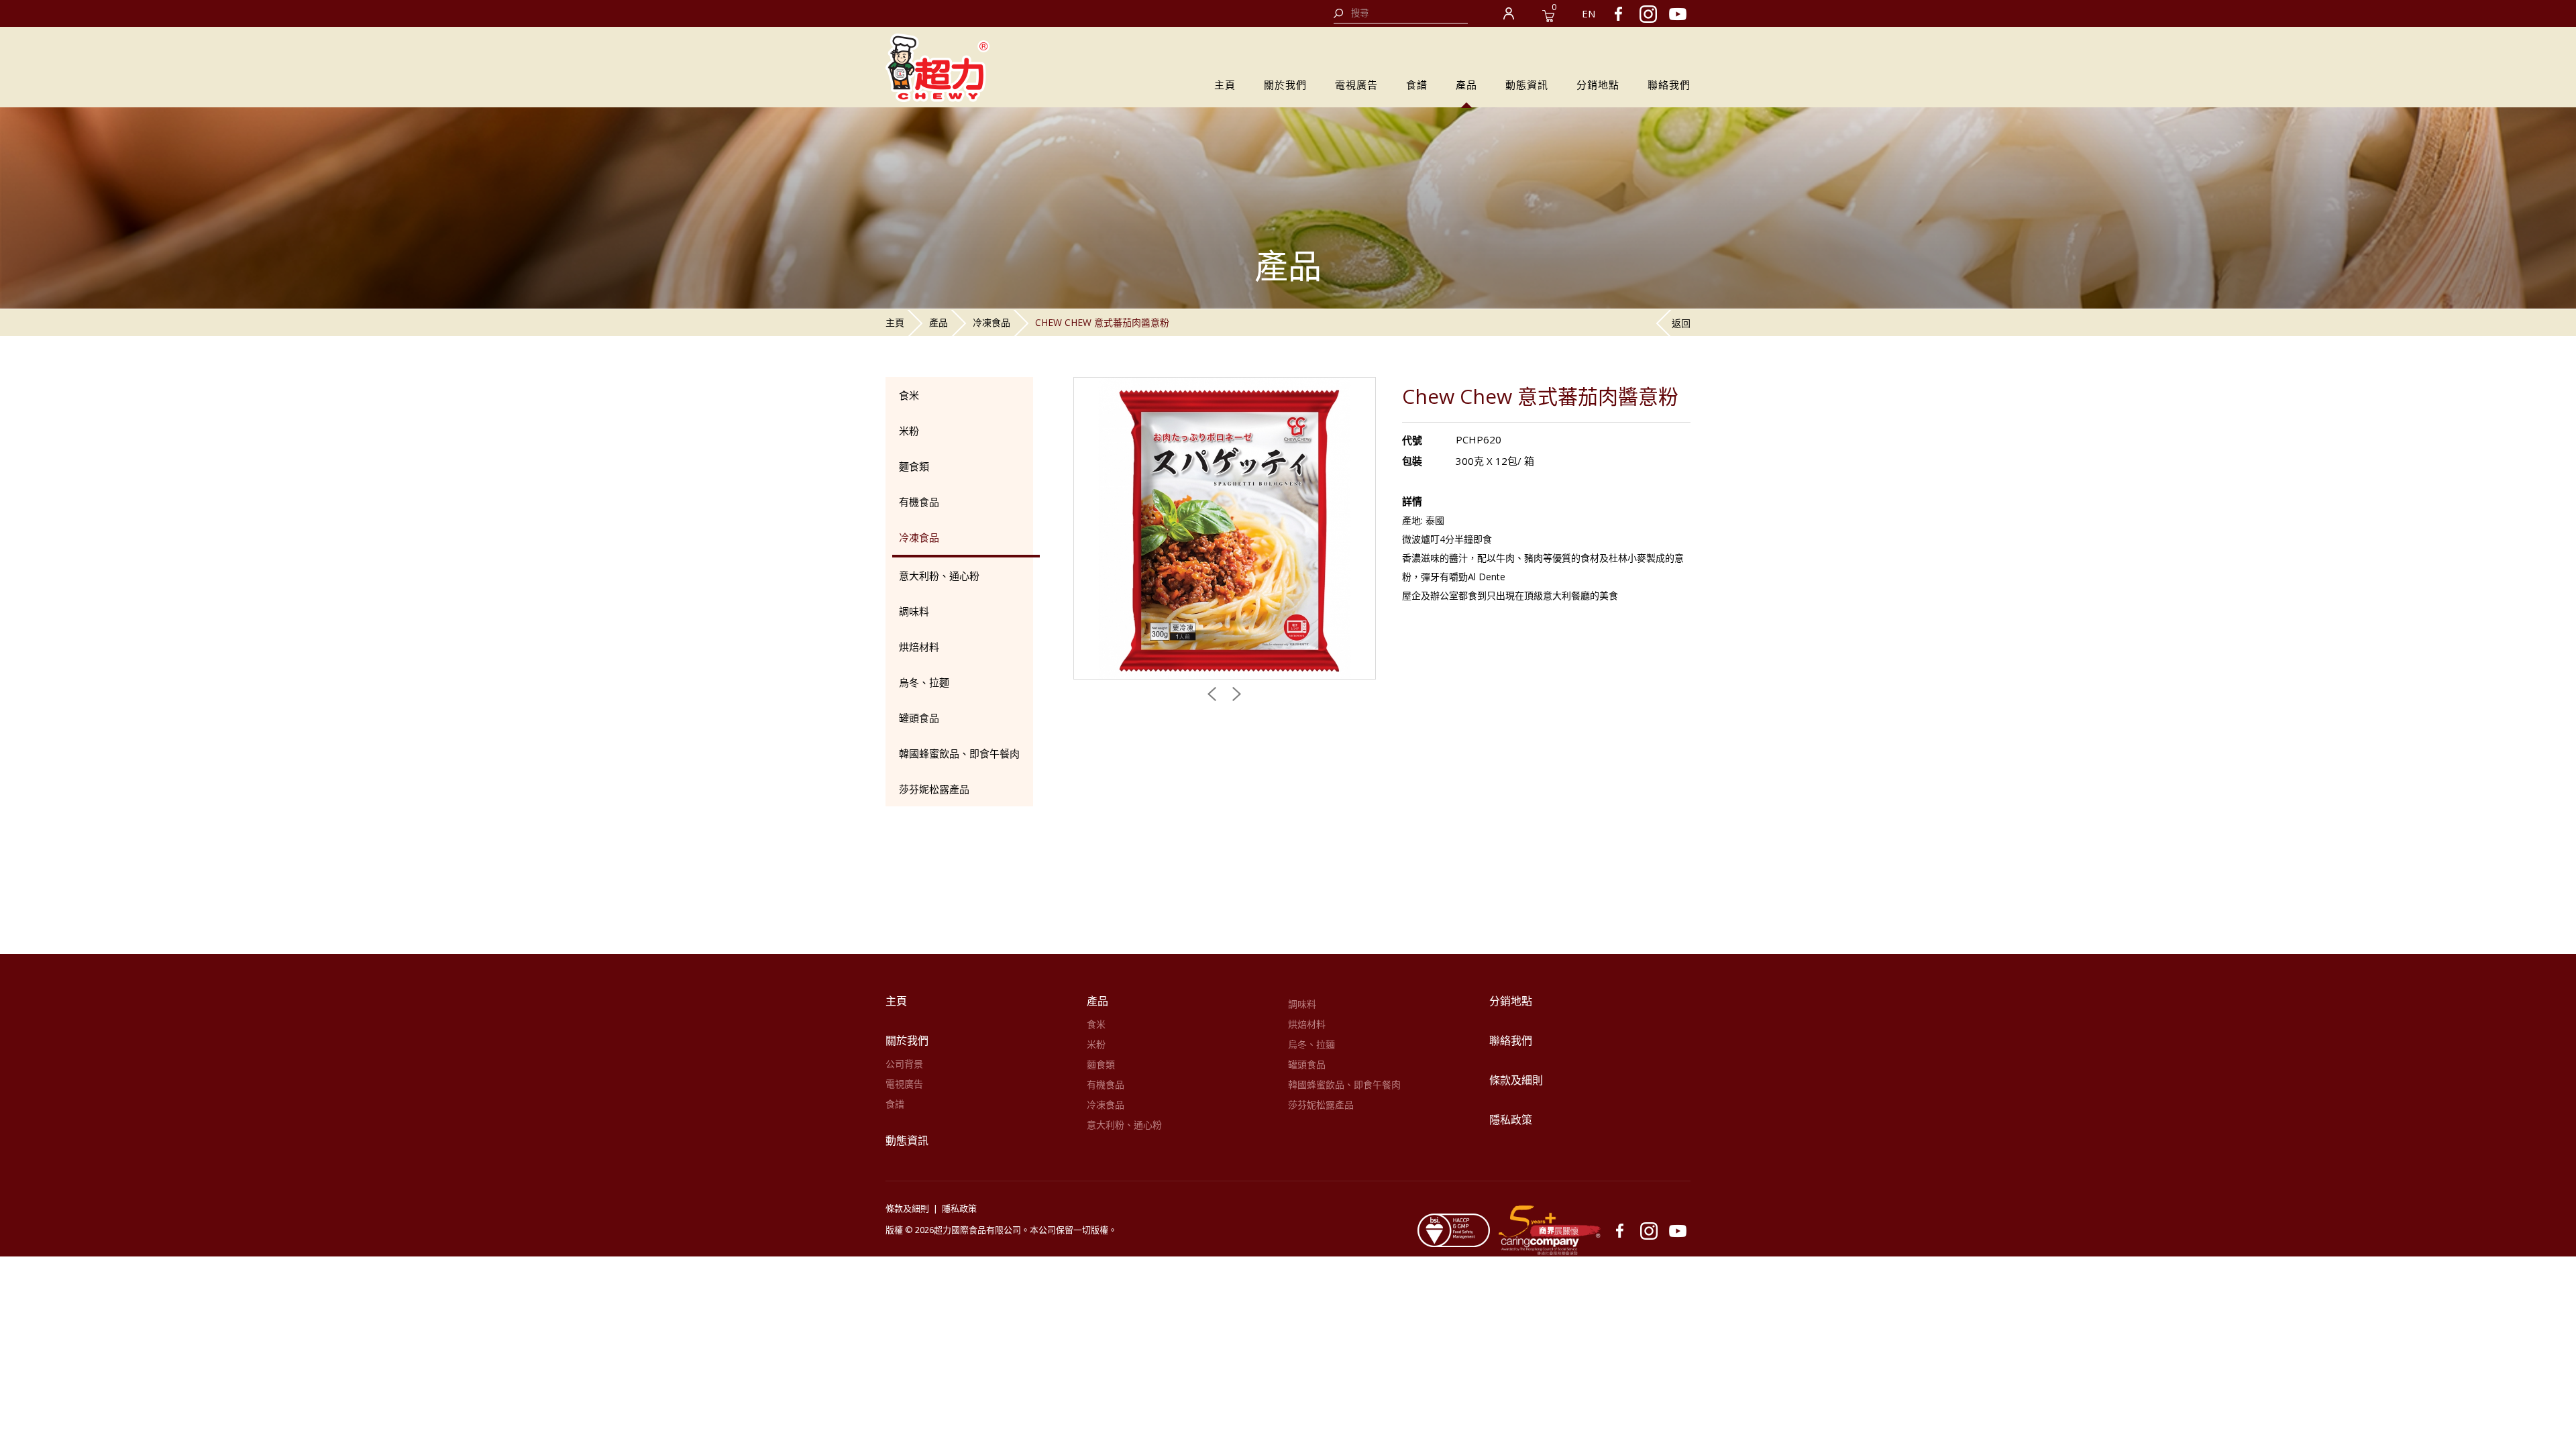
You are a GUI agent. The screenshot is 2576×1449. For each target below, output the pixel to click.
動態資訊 (1527, 85)
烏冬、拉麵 (924, 682)
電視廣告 (1356, 85)
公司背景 (904, 1064)
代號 (1412, 440)
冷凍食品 (991, 322)
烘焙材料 (919, 647)
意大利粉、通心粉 (939, 576)
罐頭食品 (919, 718)
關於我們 (1285, 85)
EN (1589, 13)
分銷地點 (1598, 85)
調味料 (914, 611)
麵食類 (914, 466)
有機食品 (919, 502)
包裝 (1412, 461)
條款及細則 (1516, 1080)
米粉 (909, 431)
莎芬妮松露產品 (934, 789)
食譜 (1417, 85)
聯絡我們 (1669, 85)
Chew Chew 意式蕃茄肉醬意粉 (1102, 322)
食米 (909, 395)
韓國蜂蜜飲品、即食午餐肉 (959, 753)
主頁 (1225, 85)
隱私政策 (1511, 1120)
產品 (1466, 85)
